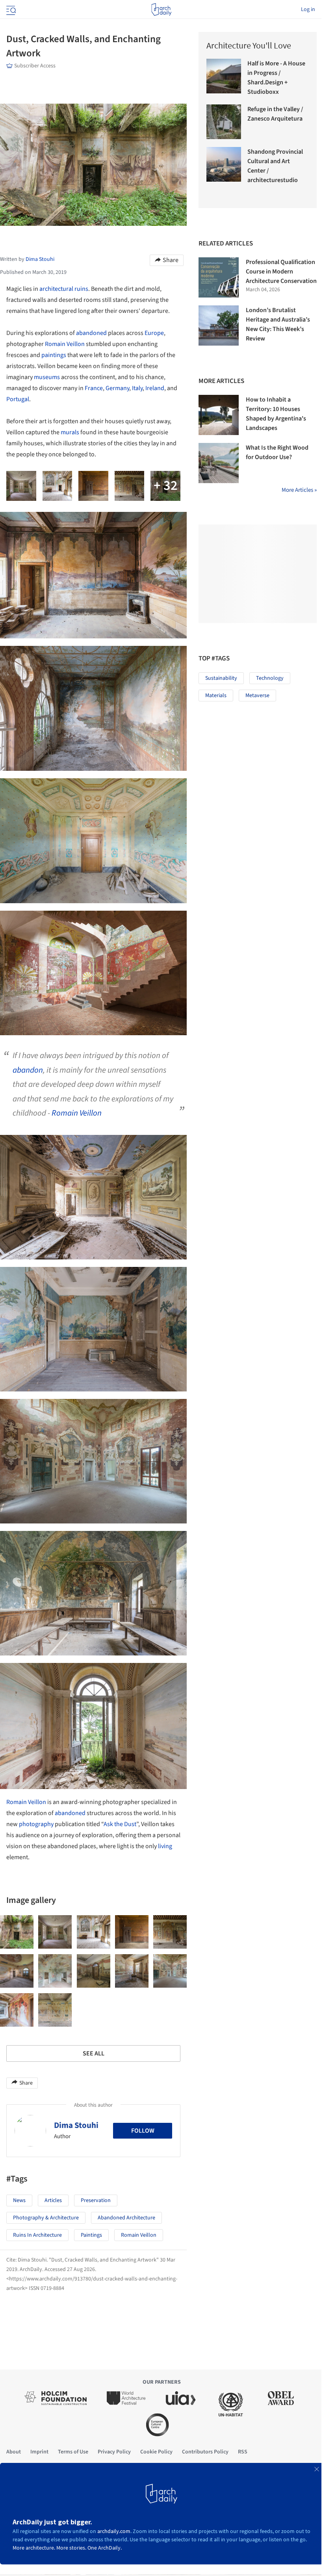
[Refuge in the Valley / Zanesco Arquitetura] (224, 122)
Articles (53, 2200)
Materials (216, 696)
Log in (308, 9)
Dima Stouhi (76, 2125)
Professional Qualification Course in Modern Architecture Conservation (281, 272)
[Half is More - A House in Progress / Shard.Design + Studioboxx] (224, 76)
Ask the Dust (120, 1824)
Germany (117, 388)
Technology (270, 678)
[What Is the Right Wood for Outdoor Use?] (219, 463)
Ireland (155, 388)
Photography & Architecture (46, 2218)
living (165, 1846)
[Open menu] (10, 9)
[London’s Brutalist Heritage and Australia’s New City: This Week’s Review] (219, 325)
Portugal (18, 399)
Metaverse (257, 696)
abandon (28, 1070)
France (94, 388)
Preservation (96, 2200)
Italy (137, 388)
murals (70, 432)
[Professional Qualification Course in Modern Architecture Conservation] (219, 277)
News (19, 2200)
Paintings (91, 2235)
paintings (54, 355)
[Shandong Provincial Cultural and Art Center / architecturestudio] (224, 164)
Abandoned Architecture (126, 2218)
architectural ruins (64, 289)
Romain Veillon (65, 344)
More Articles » (299, 490)
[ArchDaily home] (161, 9)
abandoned (91, 333)
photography (36, 1824)
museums (47, 377)
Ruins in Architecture (37, 2235)
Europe (154, 333)
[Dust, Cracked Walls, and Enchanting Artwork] (17, 1932)
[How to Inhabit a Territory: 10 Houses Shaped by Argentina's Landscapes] (219, 415)
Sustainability (221, 678)
